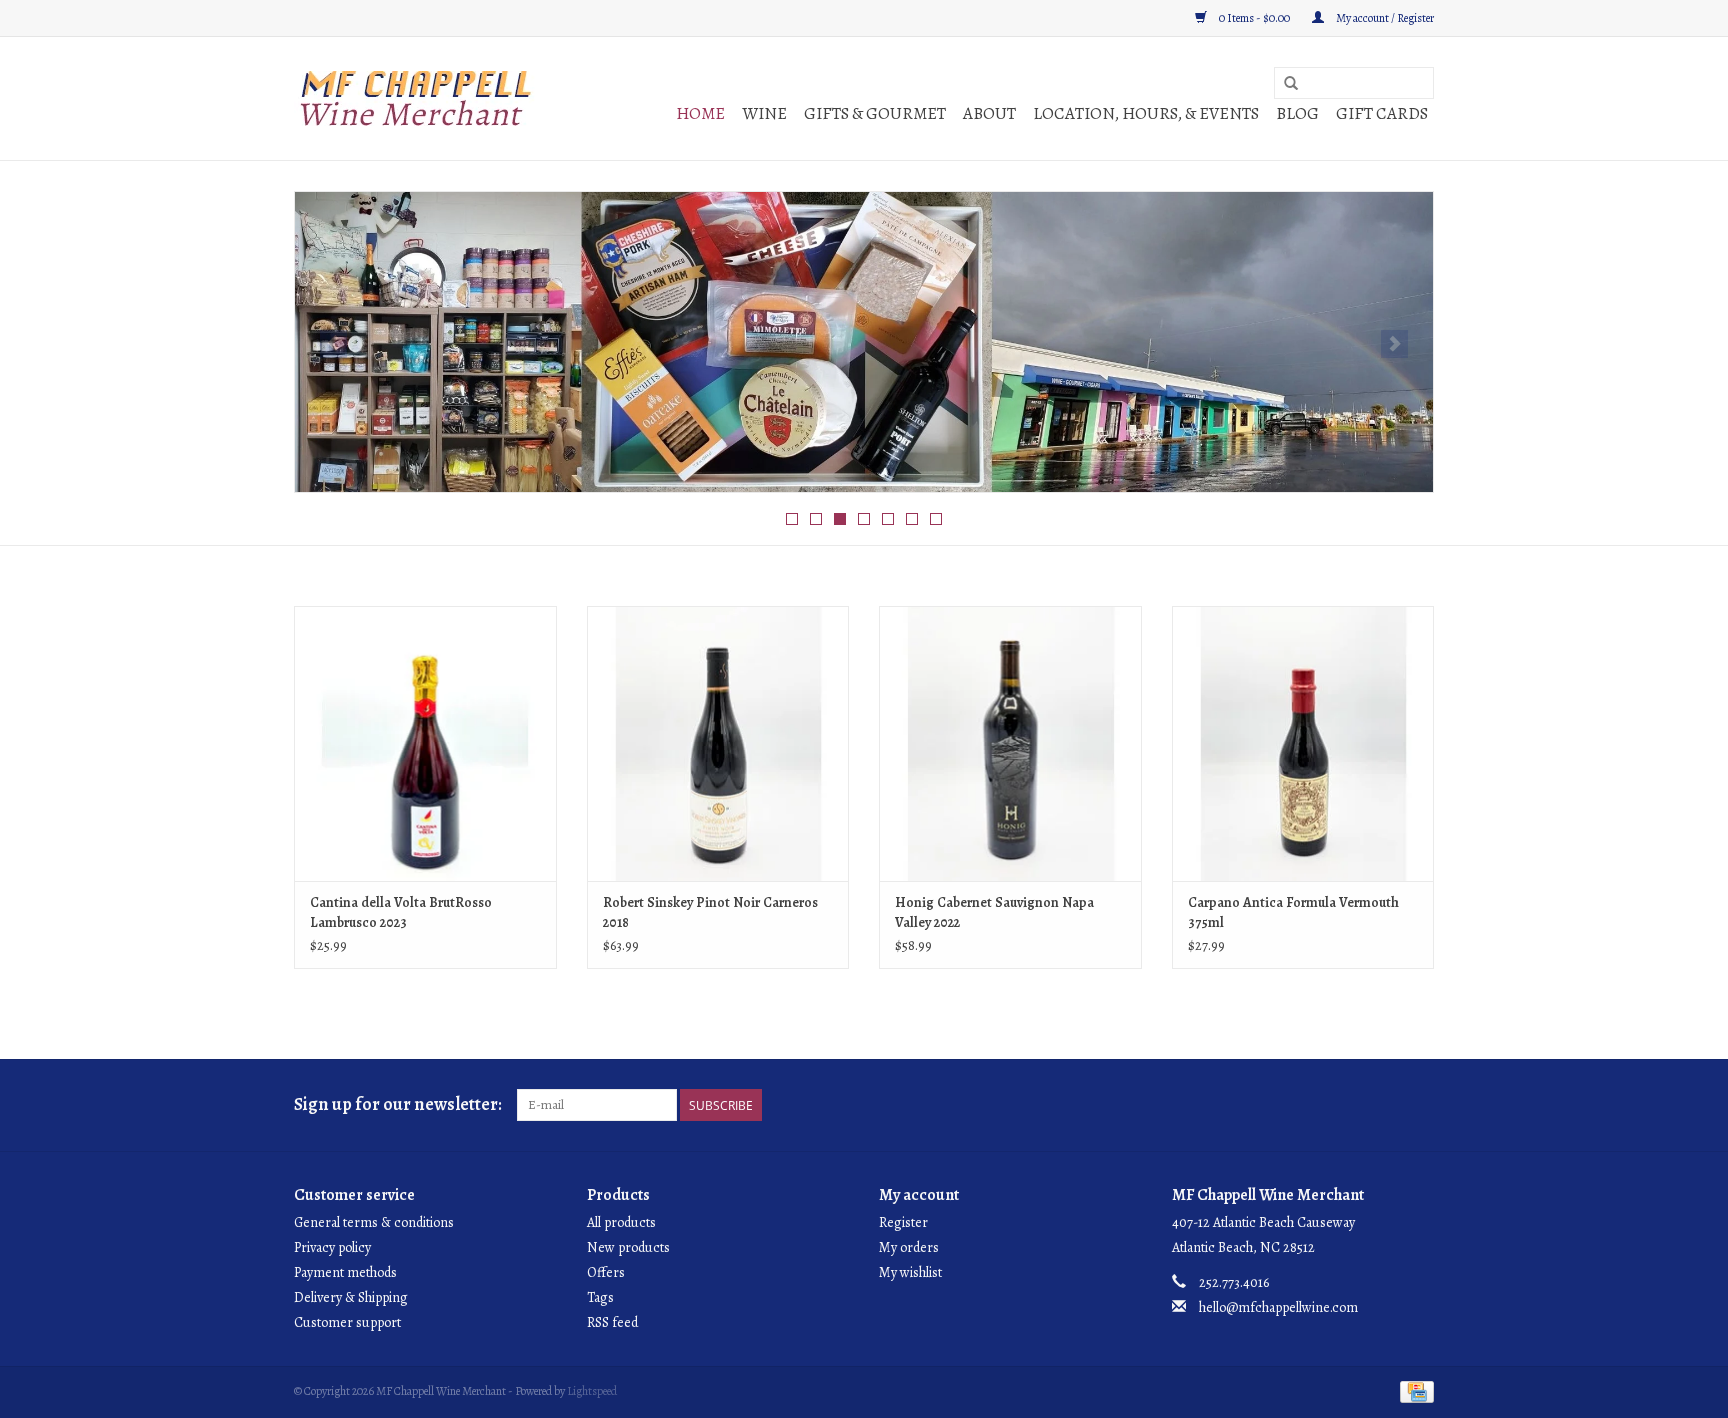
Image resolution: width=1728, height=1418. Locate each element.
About (989, 113)
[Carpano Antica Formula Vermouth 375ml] (1303, 743)
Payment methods (345, 1272)
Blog (1297, 113)
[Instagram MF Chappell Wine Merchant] (1418, 1105)
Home (700, 113)
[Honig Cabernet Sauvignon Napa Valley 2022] (1010, 743)
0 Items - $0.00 (1254, 18)
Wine (764, 113)
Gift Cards (1382, 113)
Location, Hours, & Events (1146, 113)
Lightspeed (592, 1391)
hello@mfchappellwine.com (1278, 1307)
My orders (909, 1247)
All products (621, 1222)
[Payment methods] (1413, 1390)
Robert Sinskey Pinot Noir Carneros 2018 (710, 912)
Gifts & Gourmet (875, 113)
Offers (606, 1272)
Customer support (347, 1322)
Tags (600, 1297)
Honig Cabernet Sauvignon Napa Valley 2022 (994, 912)
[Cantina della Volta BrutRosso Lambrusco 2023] (425, 743)
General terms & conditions (374, 1222)
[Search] (1291, 84)
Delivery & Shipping (351, 1297)
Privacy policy (332, 1247)
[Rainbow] (864, 342)
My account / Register (1384, 18)
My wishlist (910, 1272)
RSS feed (612, 1322)
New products (628, 1247)
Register (903, 1222)
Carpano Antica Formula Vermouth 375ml (1293, 912)
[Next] (1394, 344)
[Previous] (333, 344)
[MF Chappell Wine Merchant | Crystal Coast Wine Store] (416, 98)
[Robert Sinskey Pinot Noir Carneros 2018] (718, 743)
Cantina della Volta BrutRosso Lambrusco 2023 (401, 912)
